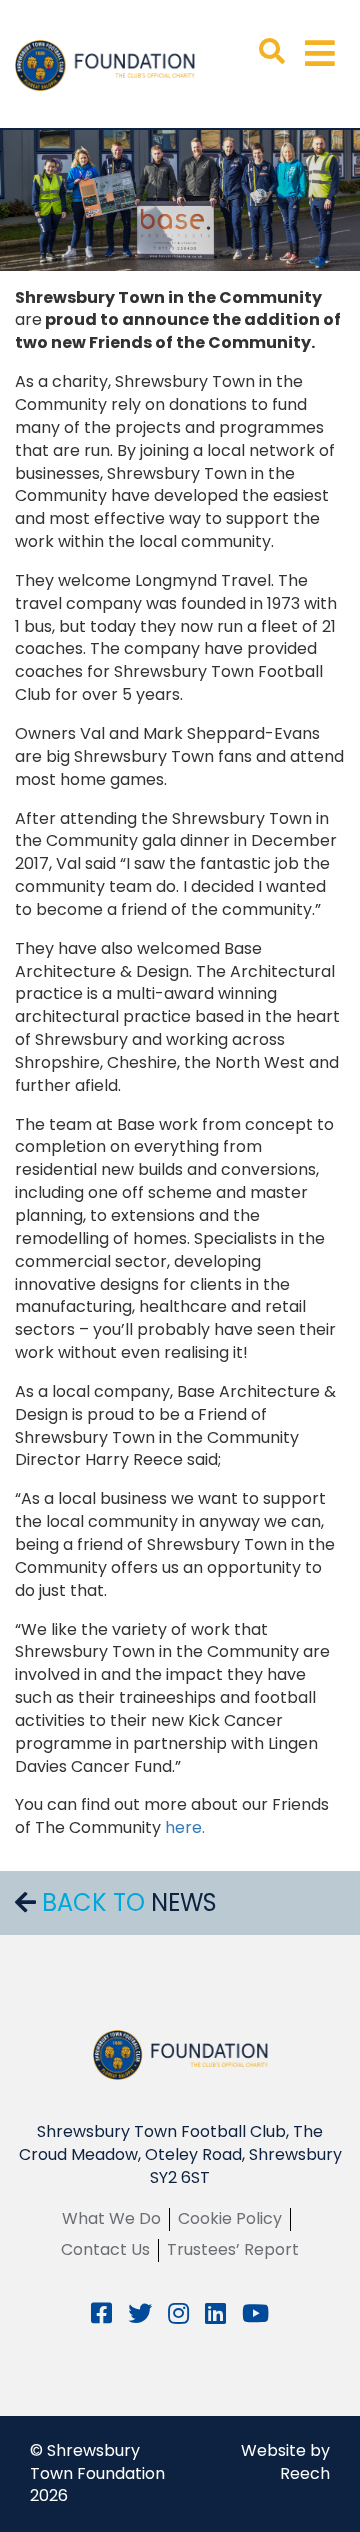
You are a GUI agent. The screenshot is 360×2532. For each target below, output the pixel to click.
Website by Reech (285, 2462)
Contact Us (105, 2249)
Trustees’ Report (233, 2249)
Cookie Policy (230, 2218)
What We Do (111, 2218)
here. (185, 1827)
